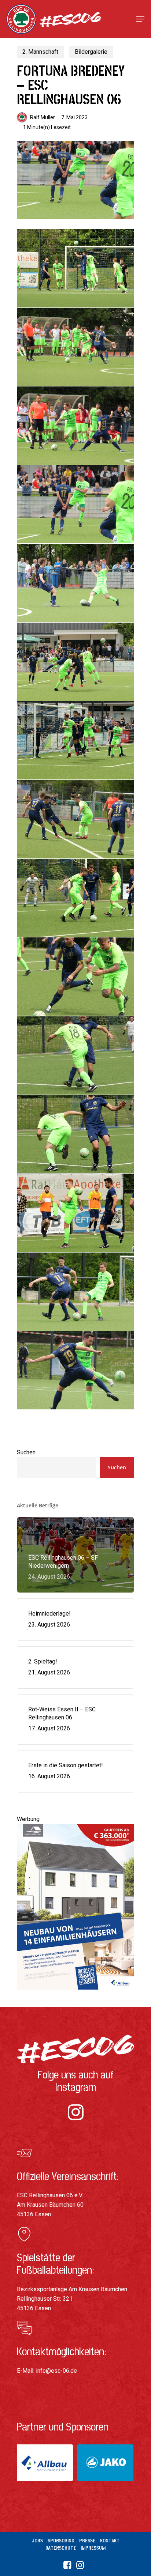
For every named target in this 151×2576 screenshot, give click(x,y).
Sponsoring (61, 2541)
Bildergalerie (91, 52)
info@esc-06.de (56, 2371)
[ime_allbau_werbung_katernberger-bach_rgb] (75, 1993)
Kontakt (110, 2541)
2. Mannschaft (40, 52)
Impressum (93, 2548)
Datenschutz (61, 2548)
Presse (87, 2541)
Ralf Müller (43, 117)
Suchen (26, 1452)
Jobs (37, 2541)
